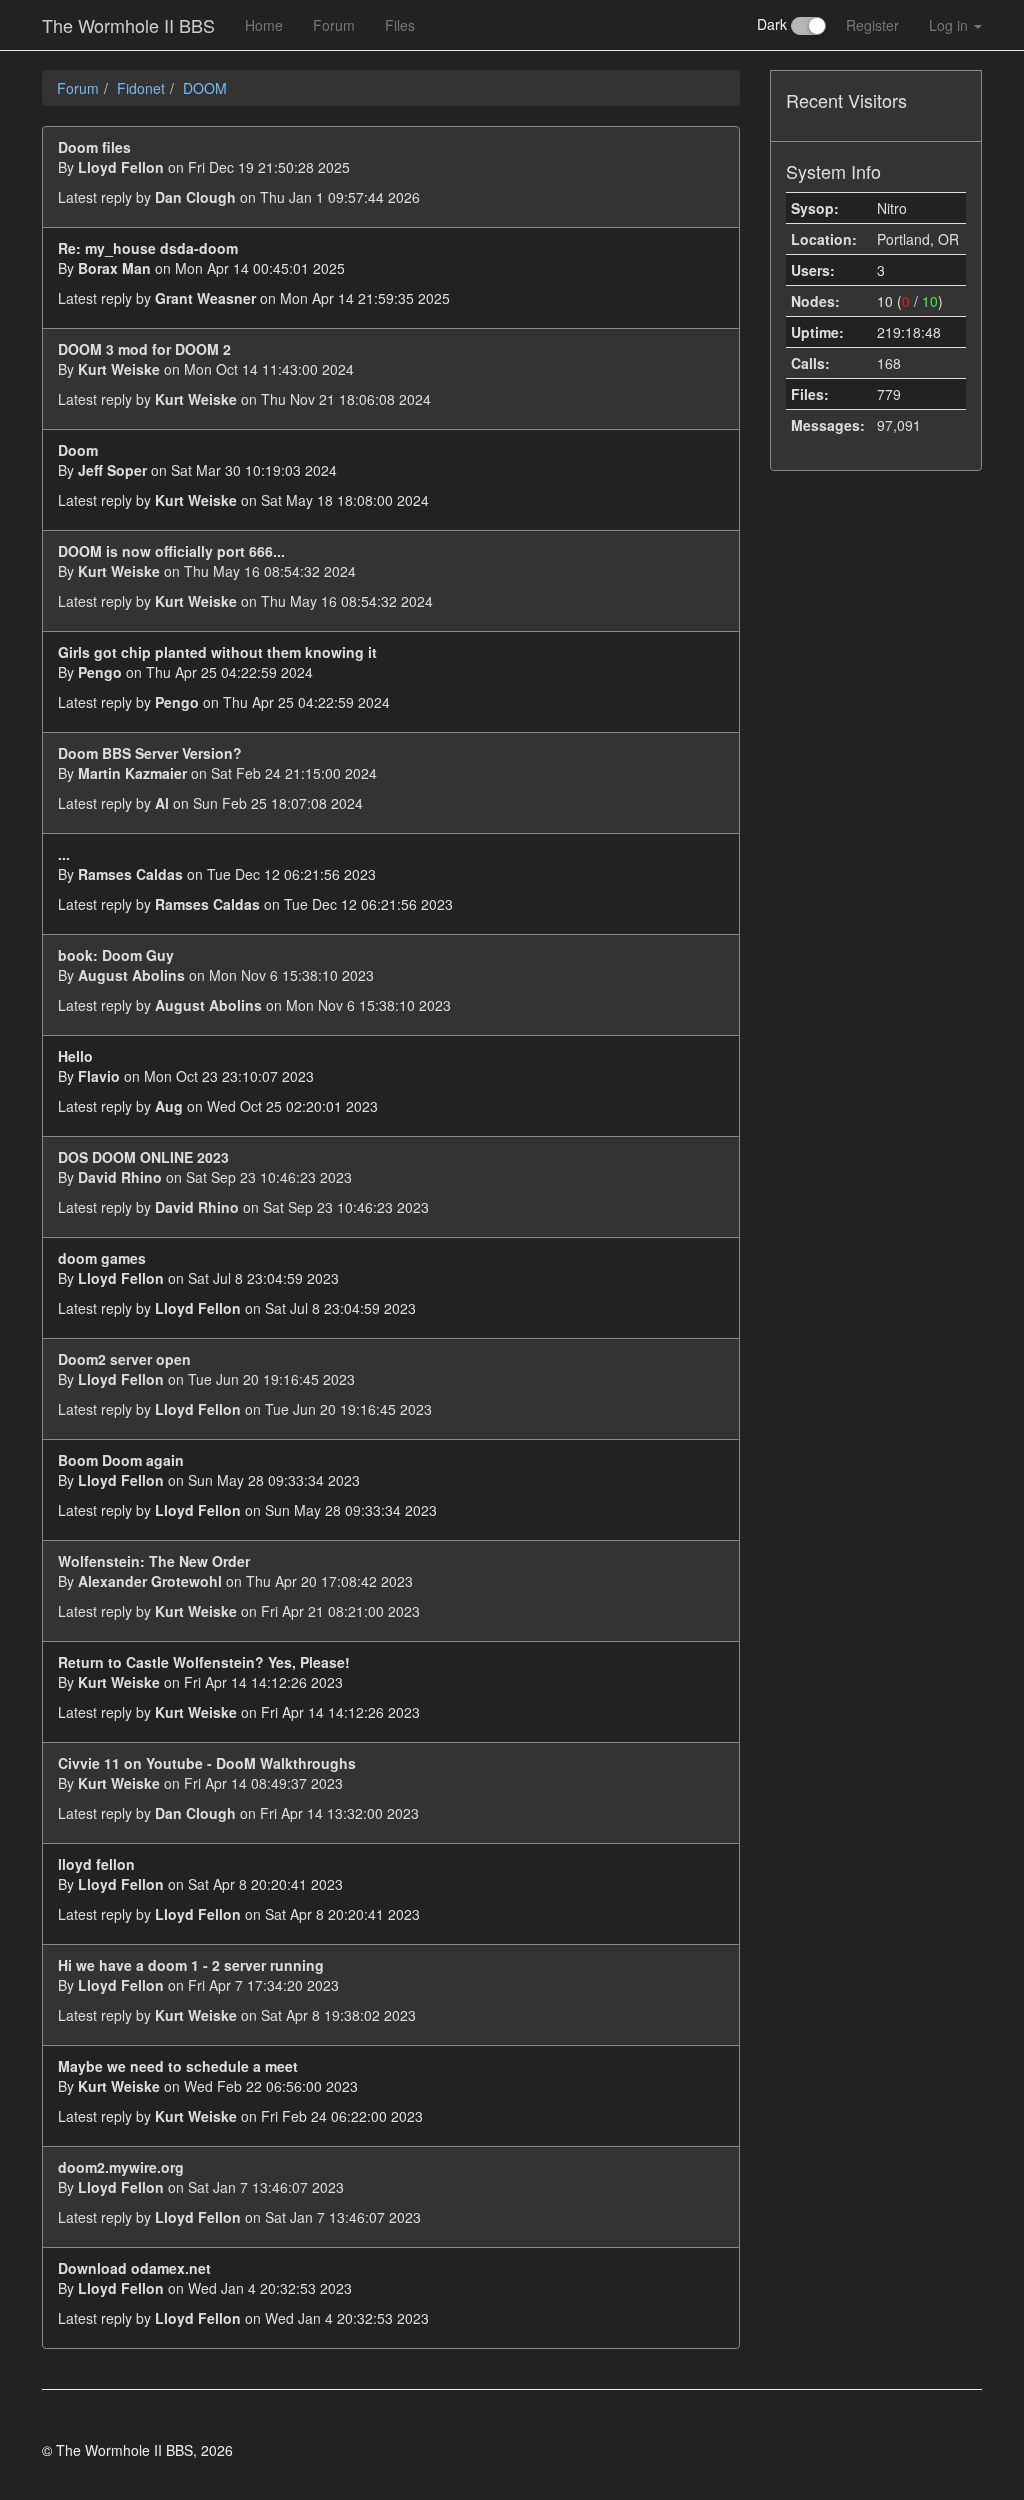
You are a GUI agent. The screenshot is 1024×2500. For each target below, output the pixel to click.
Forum (334, 25)
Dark (774, 24)
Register (872, 25)
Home (264, 25)
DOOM (205, 88)
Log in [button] (950, 25)
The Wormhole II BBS (128, 25)
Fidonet (141, 88)
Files (400, 25)
